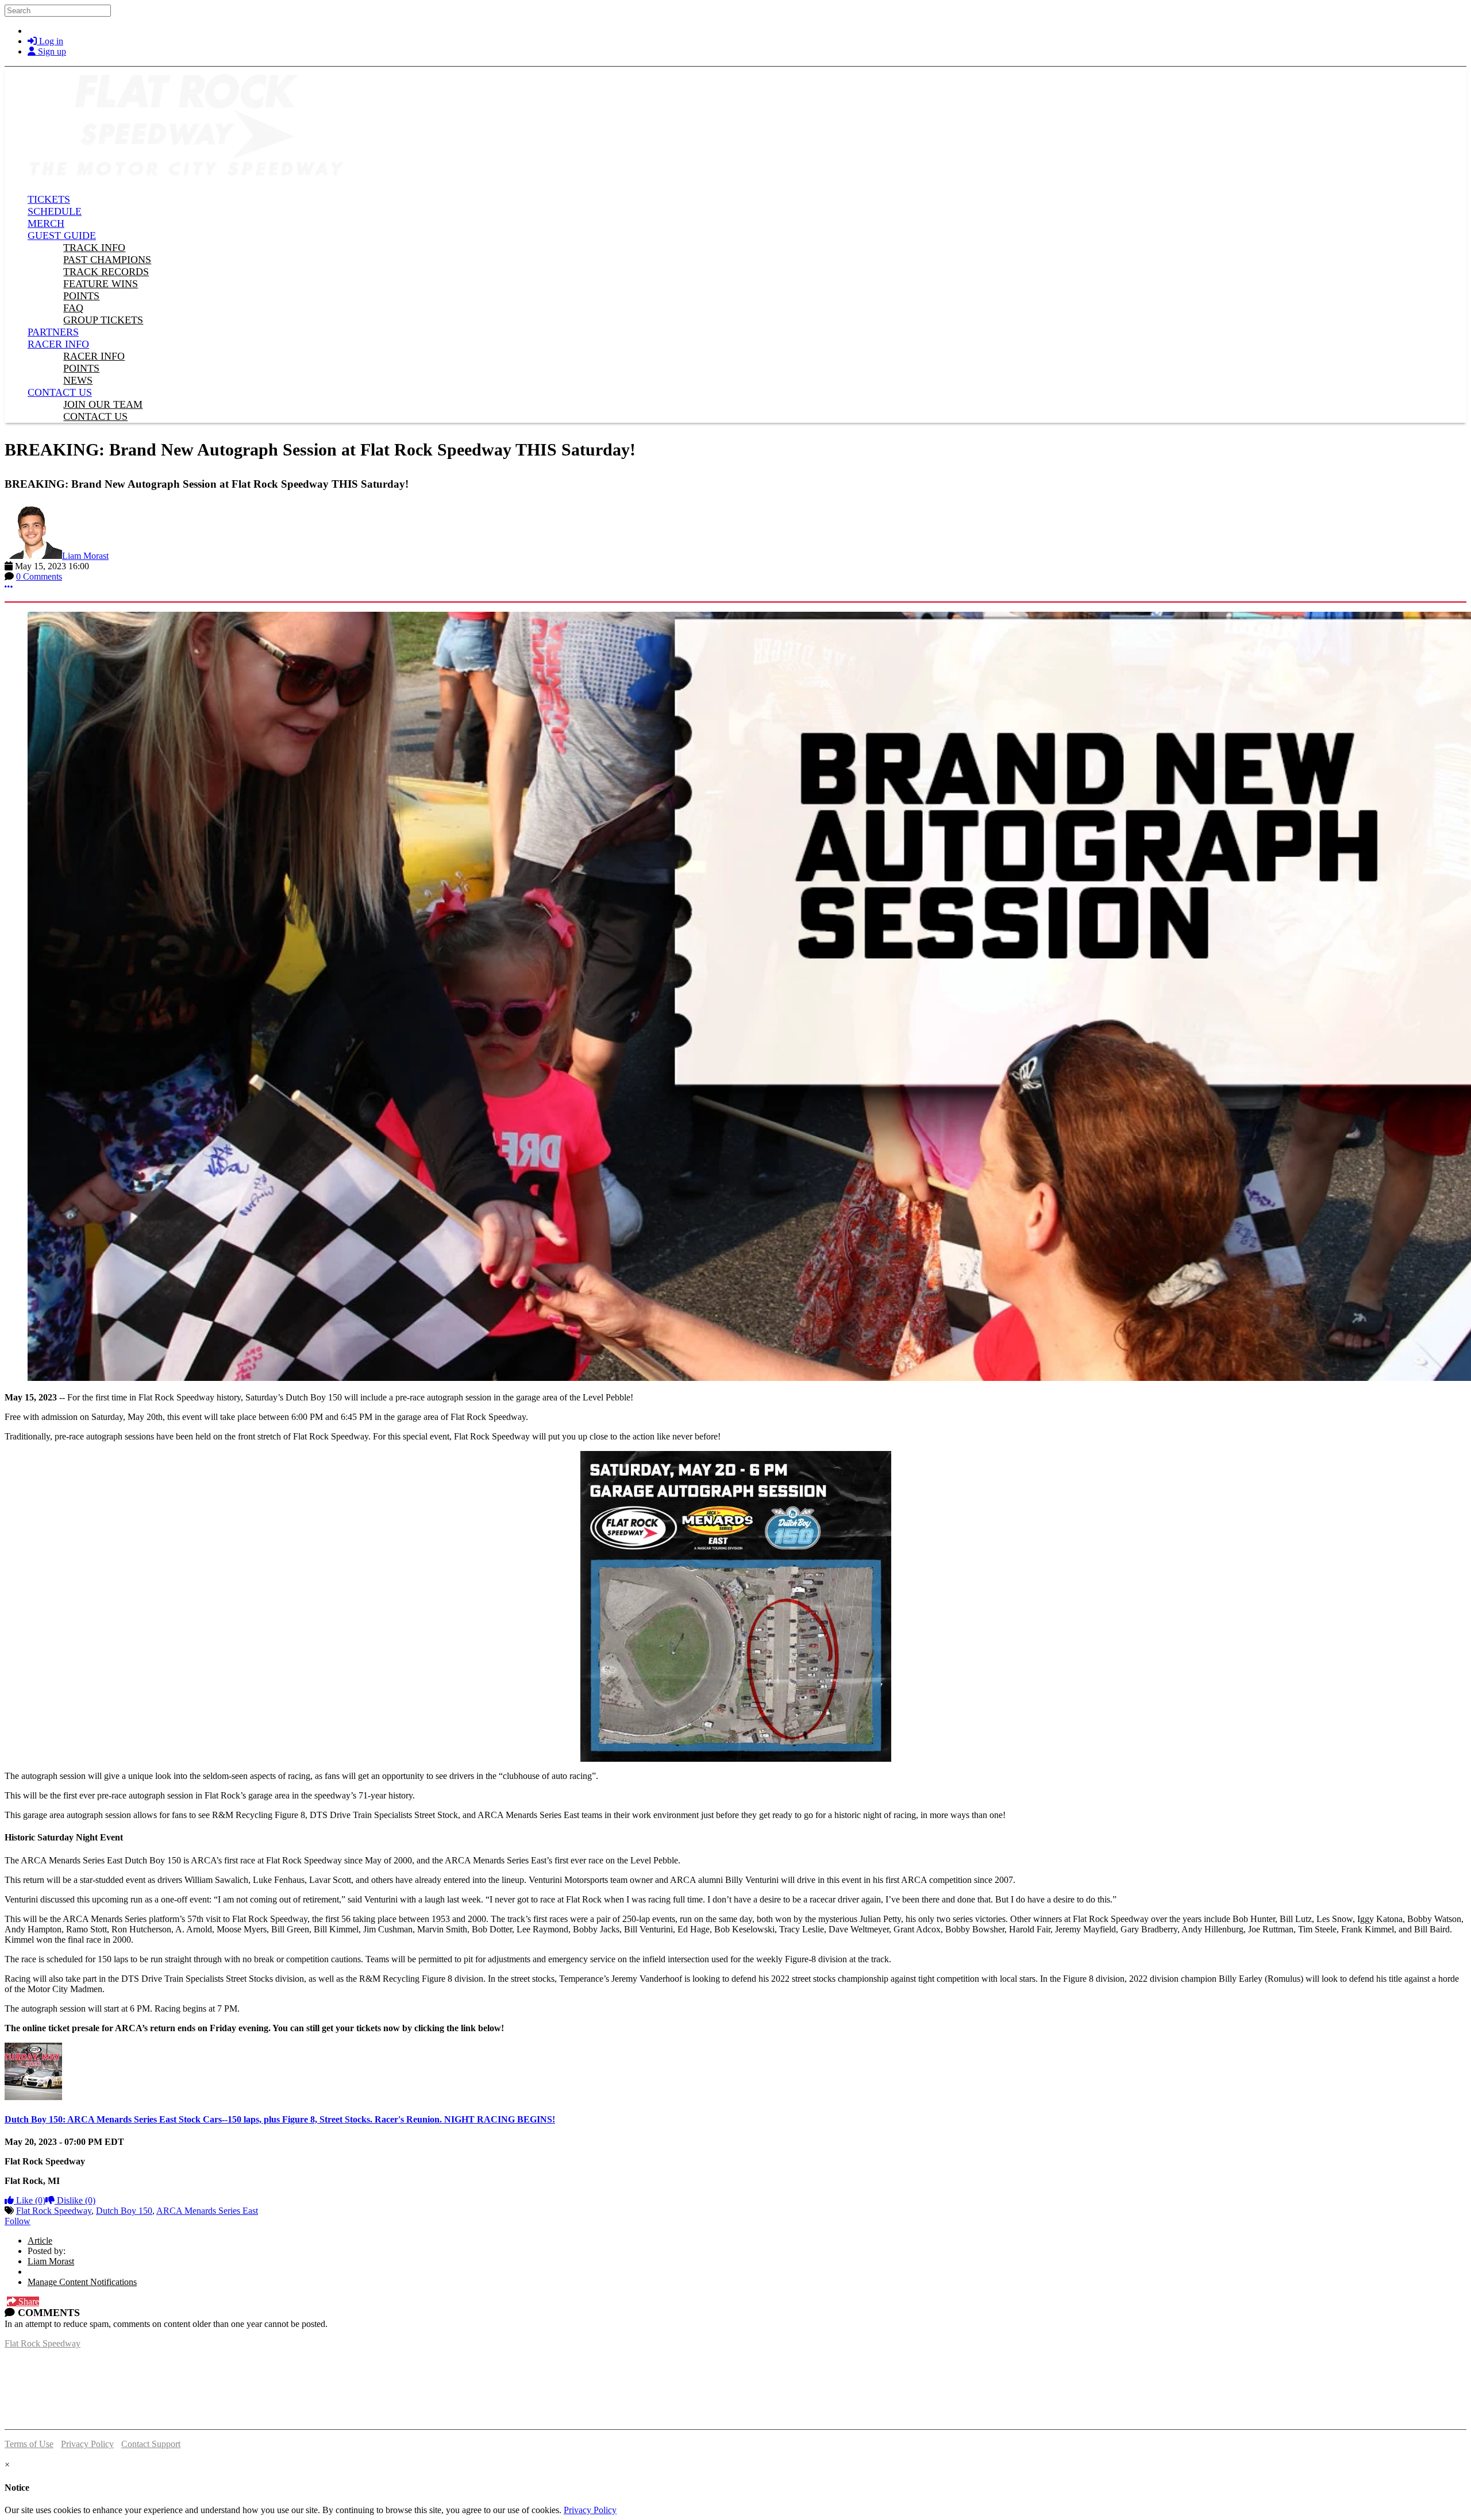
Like (30, 2200)
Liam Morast (85, 556)
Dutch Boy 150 (124, 2211)
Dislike (75, 2200)
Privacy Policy (87, 2444)
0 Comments (39, 576)
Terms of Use (29, 2444)
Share (28, 2301)
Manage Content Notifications (82, 2282)
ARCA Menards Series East (207, 2211)
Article (40, 2241)
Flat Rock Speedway (54, 2211)
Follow (18, 2221)
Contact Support (151, 2444)
